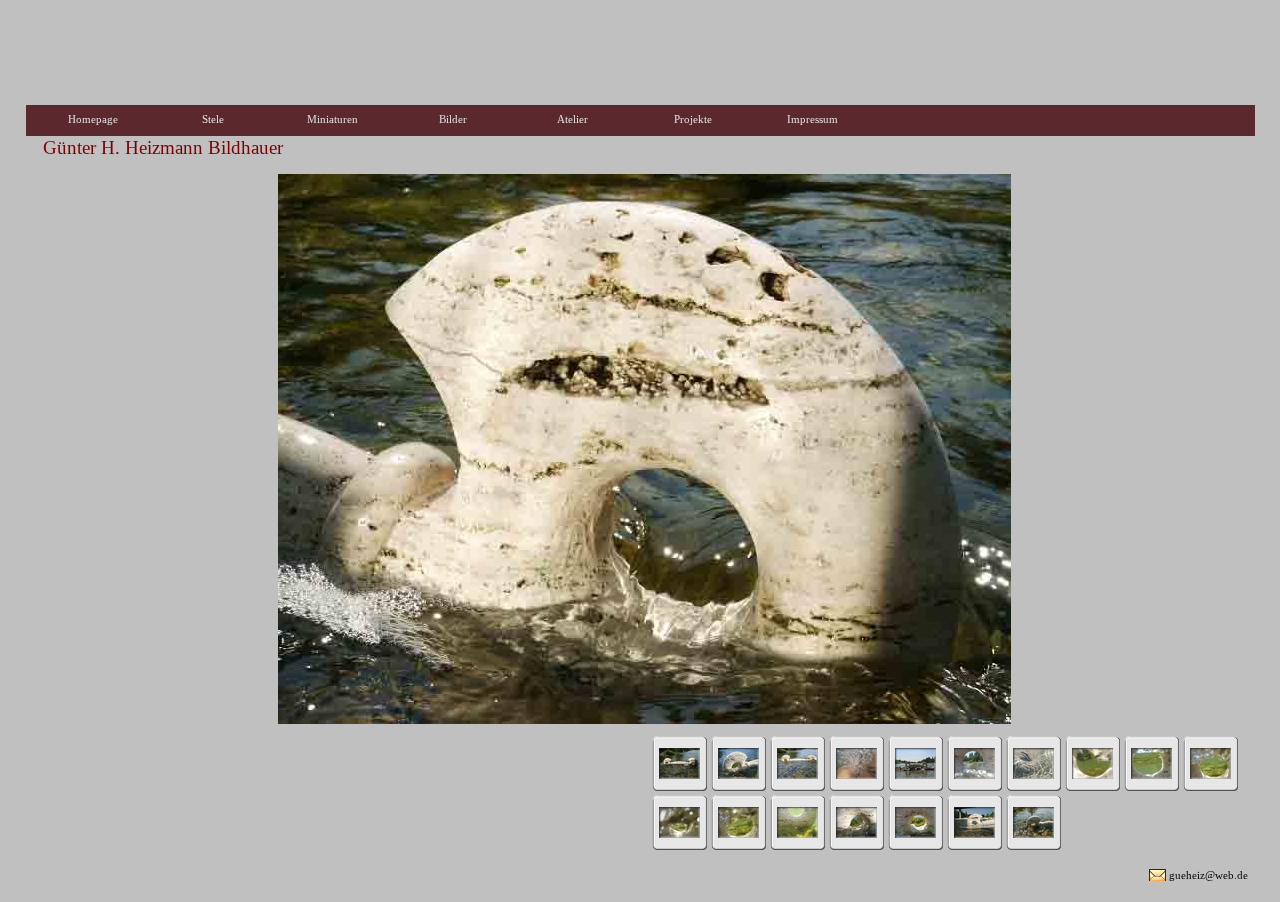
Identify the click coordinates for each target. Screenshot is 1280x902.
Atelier (572, 119)
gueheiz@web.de (1208, 875)
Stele (213, 119)
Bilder (453, 119)
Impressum (812, 119)
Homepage (93, 119)
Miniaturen (332, 119)
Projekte (693, 119)
